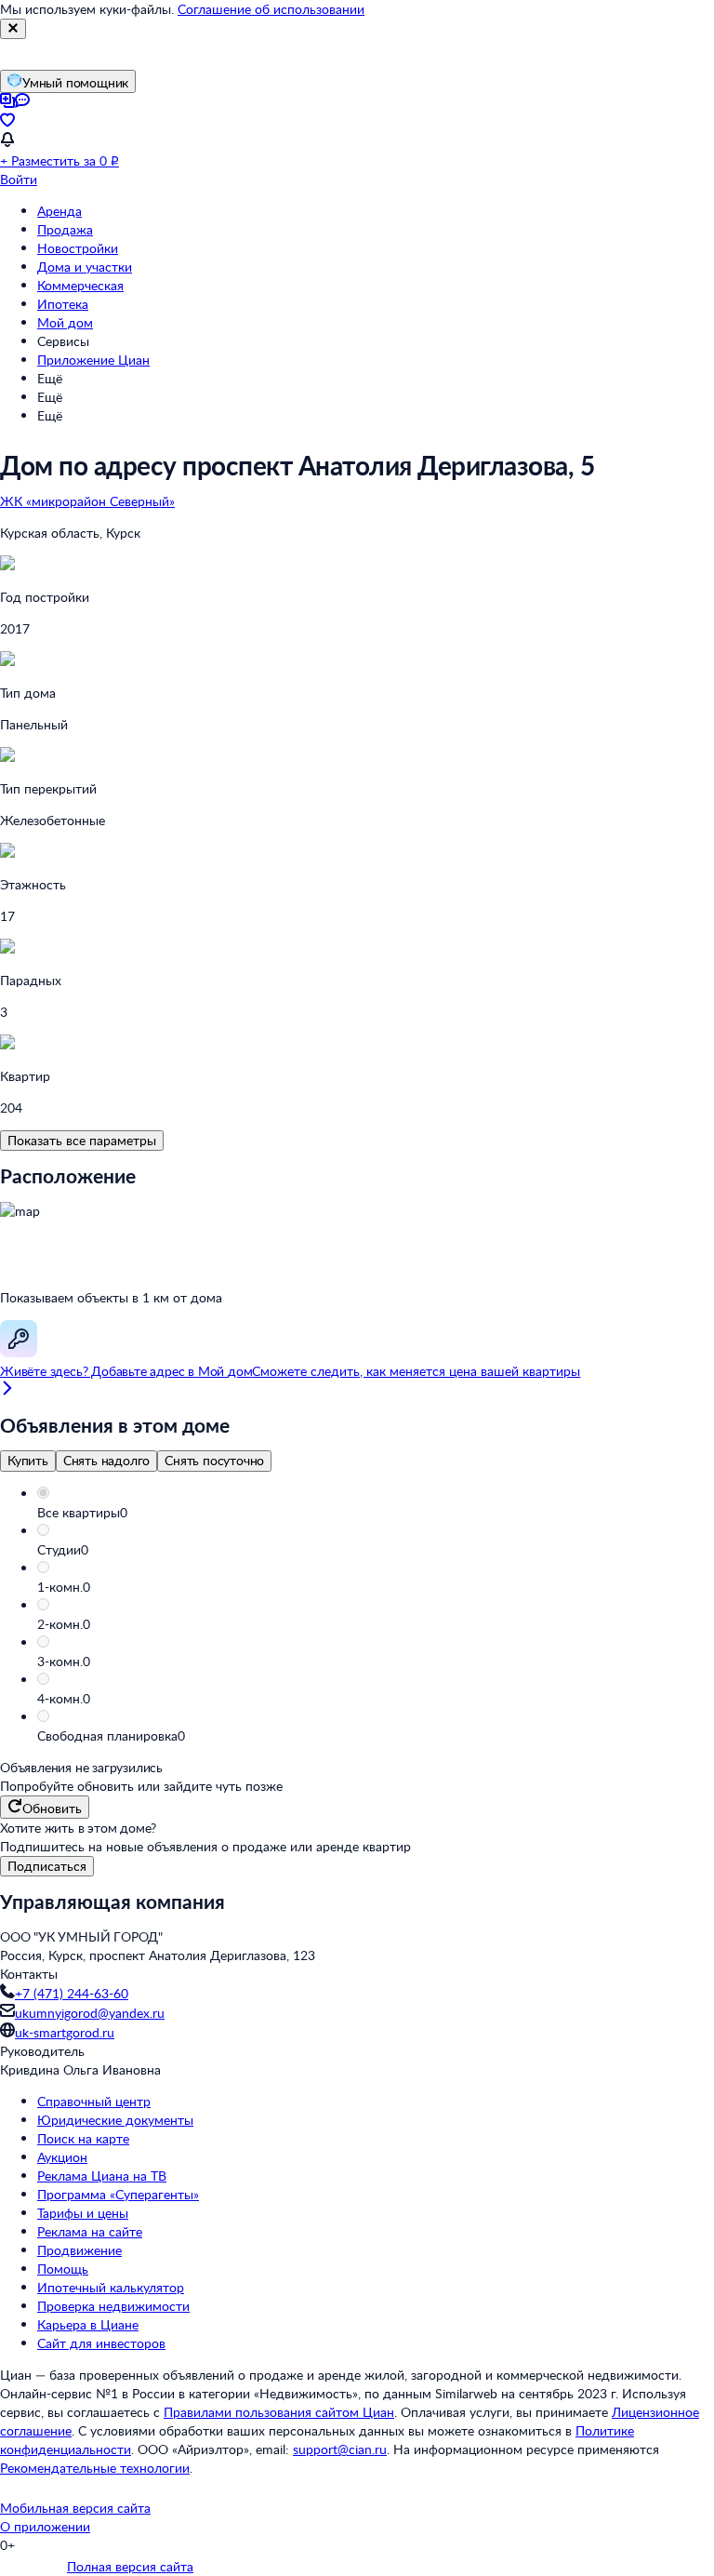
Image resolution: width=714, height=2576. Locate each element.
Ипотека (63, 304)
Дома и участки (85, 267)
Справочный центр (94, 2101)
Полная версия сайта (130, 2566)
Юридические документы (115, 2120)
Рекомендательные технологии (95, 2468)
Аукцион (62, 2157)
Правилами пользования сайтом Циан (279, 2412)
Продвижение (79, 2250)
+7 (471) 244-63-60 (72, 1993)
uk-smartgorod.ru (65, 2032)
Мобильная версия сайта (75, 2508)
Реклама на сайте (90, 2231)
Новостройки (78, 248)
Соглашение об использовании (271, 9)
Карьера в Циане (88, 2324)
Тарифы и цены (83, 2213)
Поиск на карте (83, 2138)
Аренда (59, 211)
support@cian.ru (340, 2449)
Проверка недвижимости (113, 2306)
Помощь (63, 2269)
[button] (376, 1513)
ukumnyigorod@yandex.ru (90, 2013)
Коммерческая (80, 285)
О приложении (45, 2526)
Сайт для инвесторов (101, 2343)
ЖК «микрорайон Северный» (87, 501)
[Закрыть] (13, 29)
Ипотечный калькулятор (111, 2287)
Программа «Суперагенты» (118, 2194)
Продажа (65, 229)
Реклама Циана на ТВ (102, 2176)
